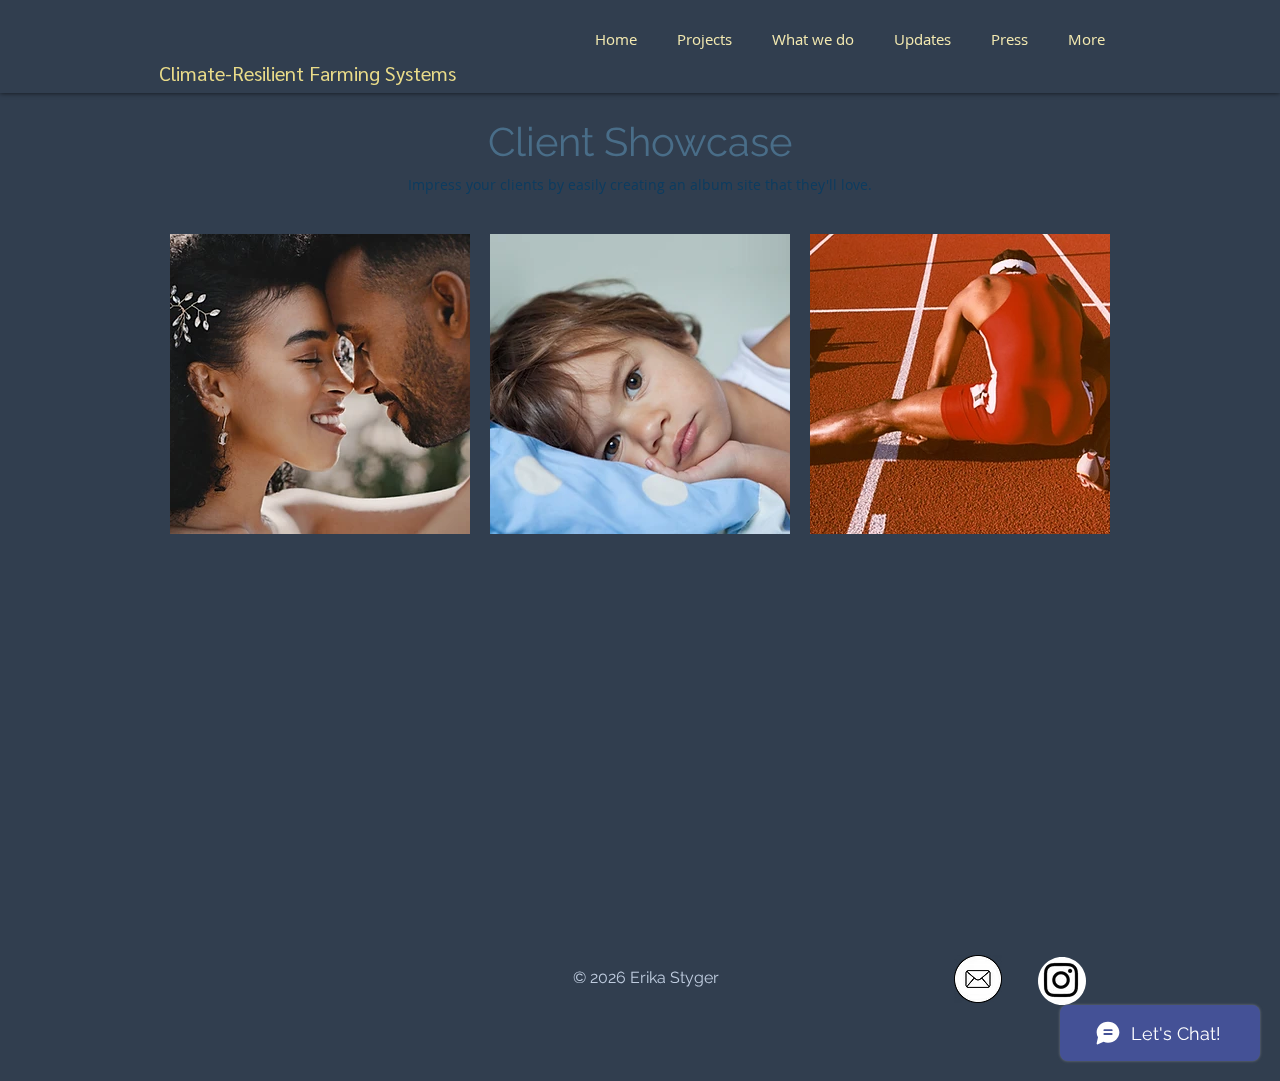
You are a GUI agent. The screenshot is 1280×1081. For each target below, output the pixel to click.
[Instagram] (1061, 980)
